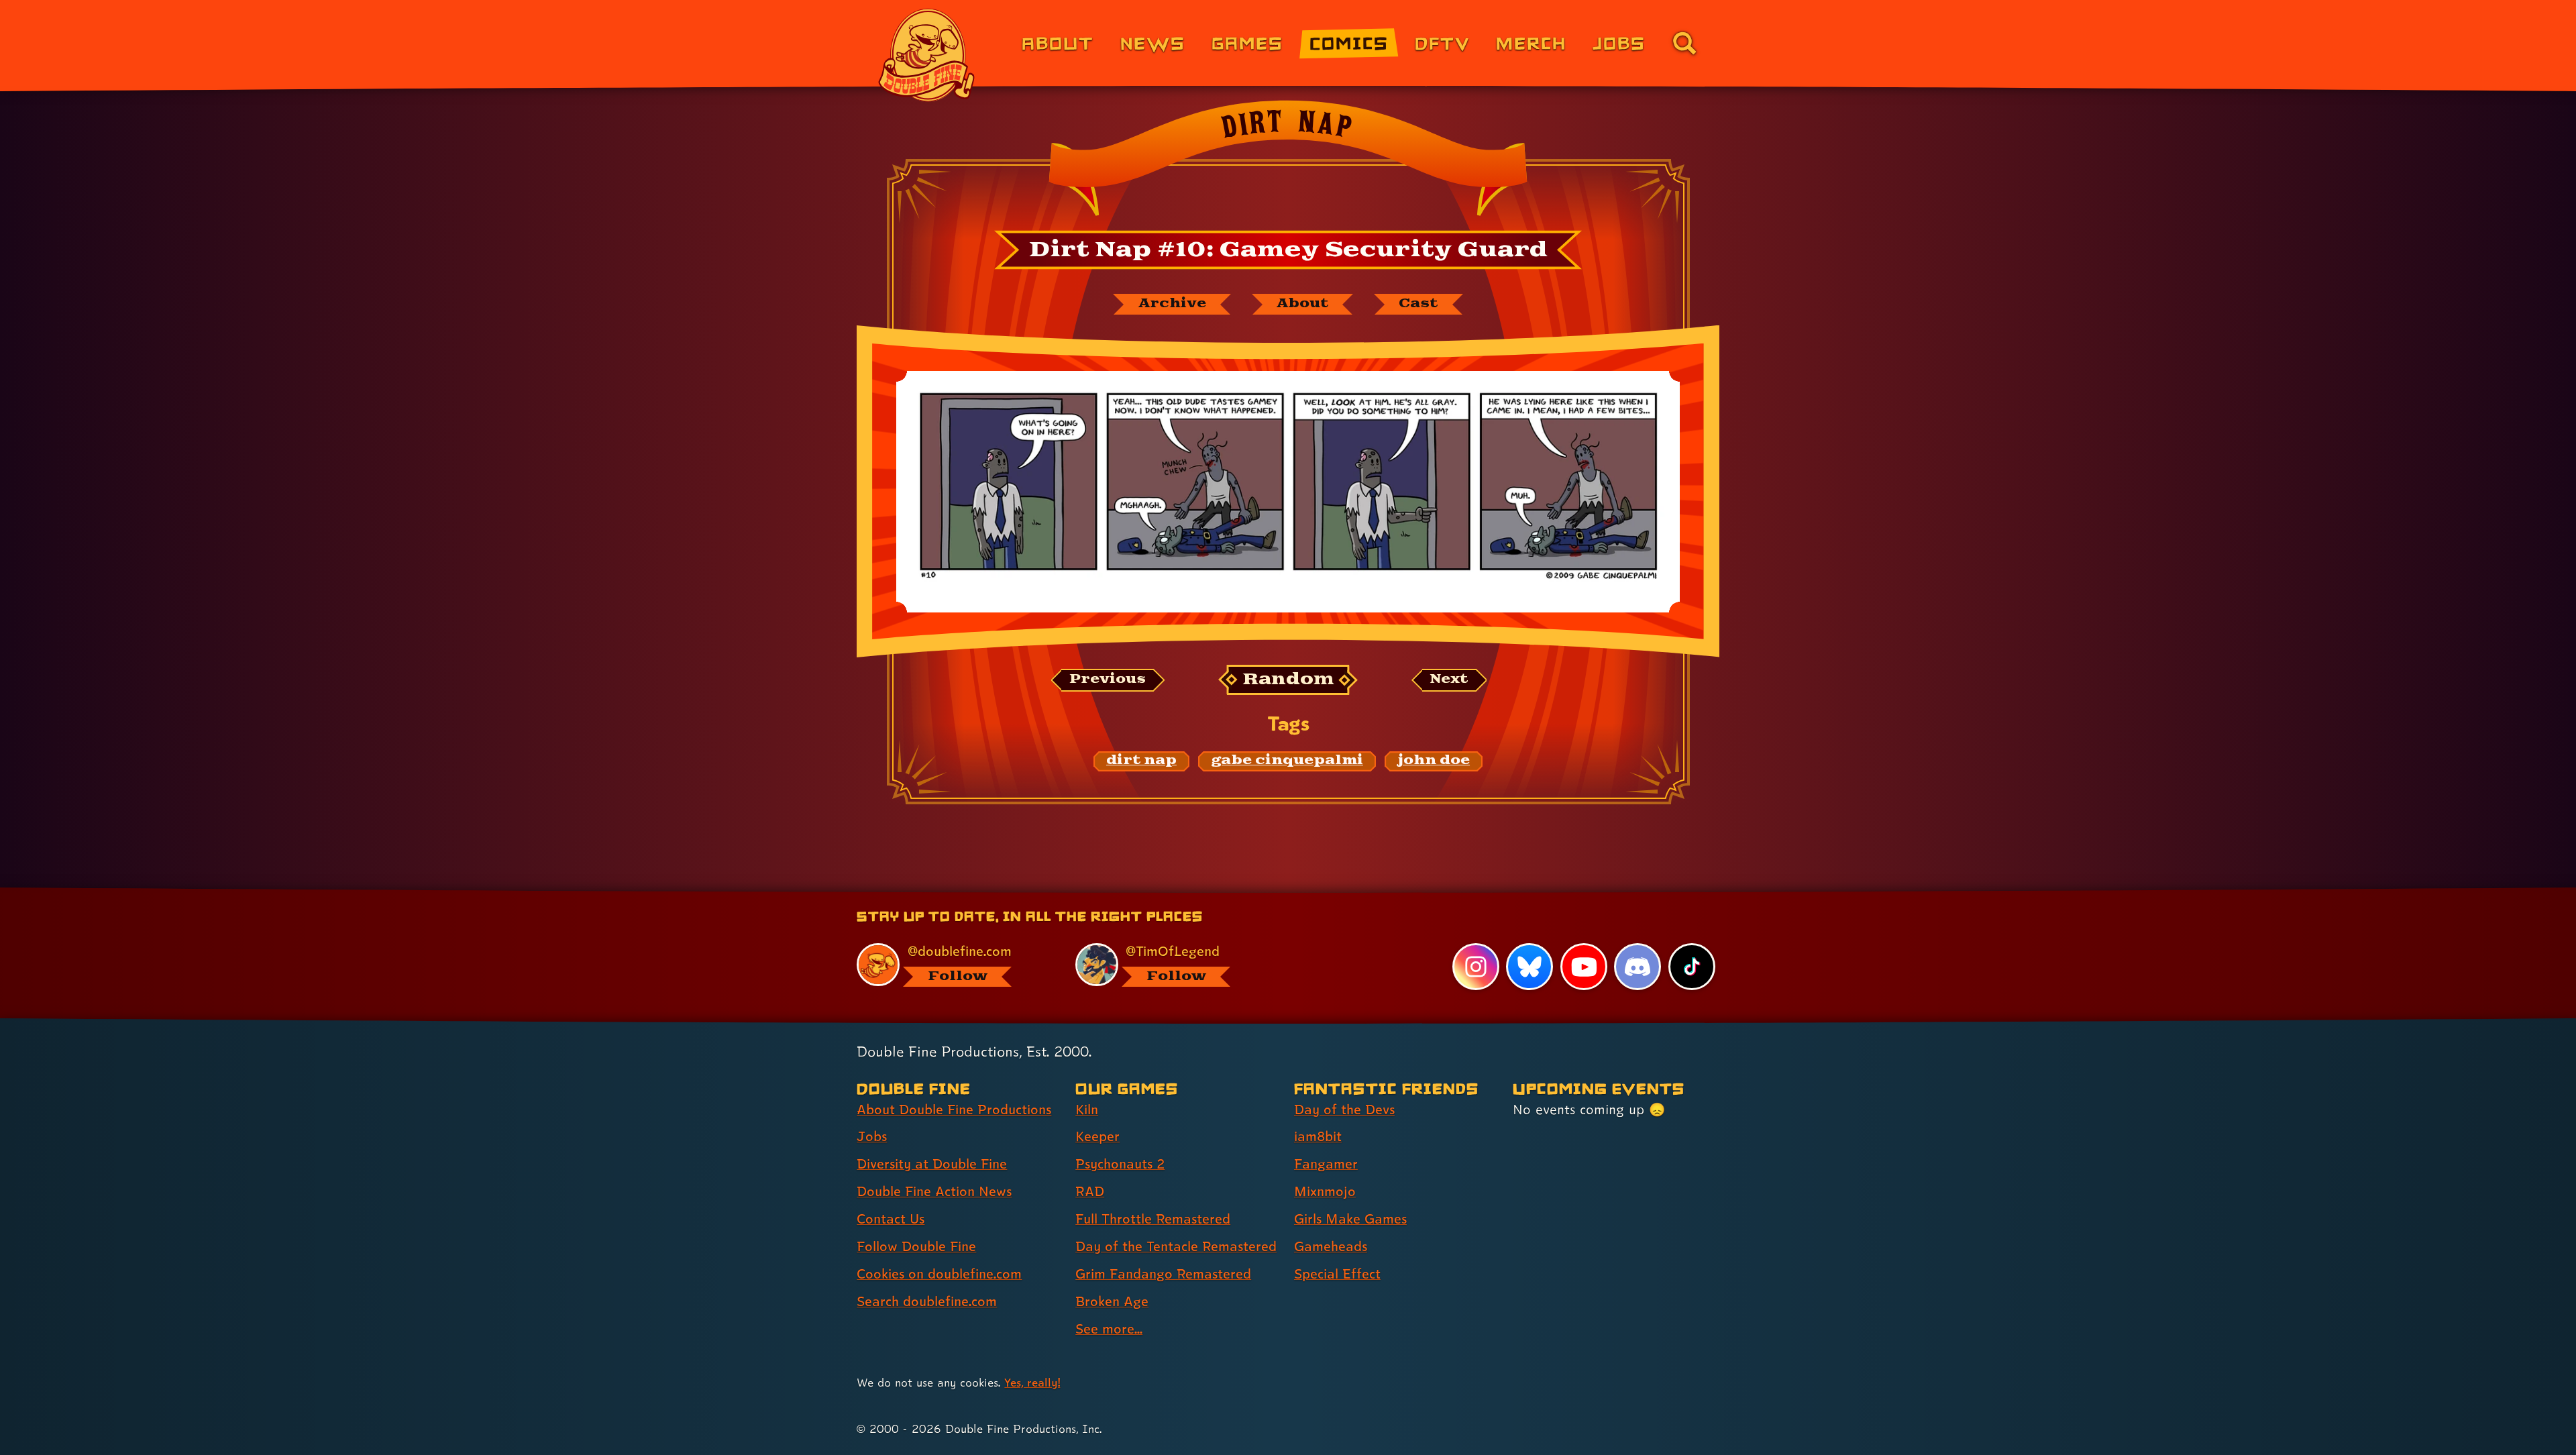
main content (1358, 893)
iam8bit (1318, 1136)
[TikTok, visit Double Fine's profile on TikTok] (1692, 967)
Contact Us (891, 1219)
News (1153, 43)
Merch (1531, 43)
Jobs (1619, 43)
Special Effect (1337, 1274)
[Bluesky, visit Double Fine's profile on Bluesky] (1529, 967)
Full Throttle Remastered (1153, 1219)
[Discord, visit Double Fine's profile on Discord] (1638, 967)
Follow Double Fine (916, 1246)
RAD (1090, 1191)
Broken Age (1112, 1301)
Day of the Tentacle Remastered (1176, 1246)
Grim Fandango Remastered (1163, 1274)
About (1058, 43)
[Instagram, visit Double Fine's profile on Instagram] (1476, 967)
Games (1247, 43)
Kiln (1087, 1110)
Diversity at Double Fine (932, 1164)
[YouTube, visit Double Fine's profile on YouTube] (1584, 967)
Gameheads (1331, 1246)
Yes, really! (1032, 1382)
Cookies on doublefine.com (939, 1274)
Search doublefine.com (927, 1301)
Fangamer (1326, 1164)
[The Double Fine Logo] (927, 55)
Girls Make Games (1350, 1219)
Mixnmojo (1325, 1191)
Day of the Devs (1344, 1110)
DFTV (1442, 43)
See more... (1109, 1329)
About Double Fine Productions (954, 1110)
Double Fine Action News (934, 1191)
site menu (1273, 893)
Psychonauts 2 (1120, 1164)
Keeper (1097, 1136)
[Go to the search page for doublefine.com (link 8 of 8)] (1684, 43)
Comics (1349, 43)
